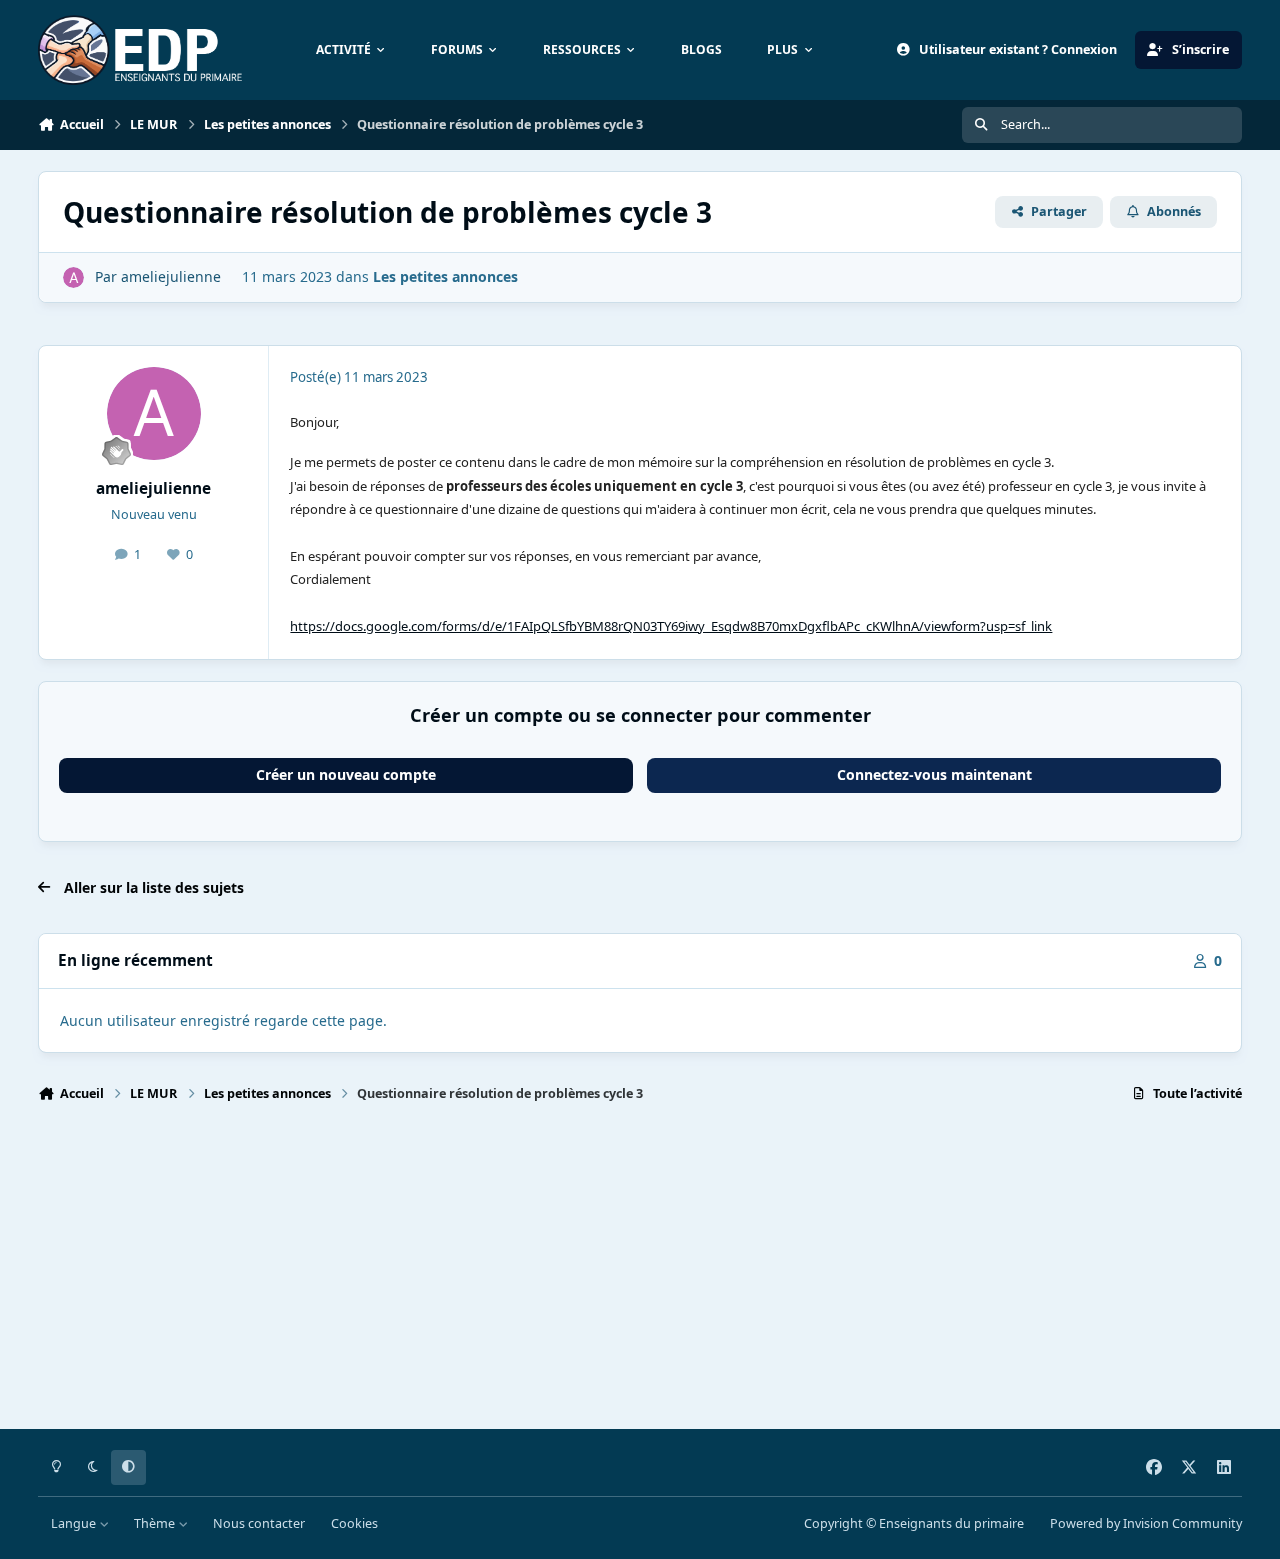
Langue (75, 1523)
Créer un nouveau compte (346, 774)
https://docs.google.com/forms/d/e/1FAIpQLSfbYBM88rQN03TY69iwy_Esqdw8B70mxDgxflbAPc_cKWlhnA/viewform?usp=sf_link (671, 626)
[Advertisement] (638, 1275)
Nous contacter (259, 1523)
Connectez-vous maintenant (934, 774)
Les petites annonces (445, 276)
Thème (156, 1523)
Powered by (1146, 1523)
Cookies (354, 1523)
